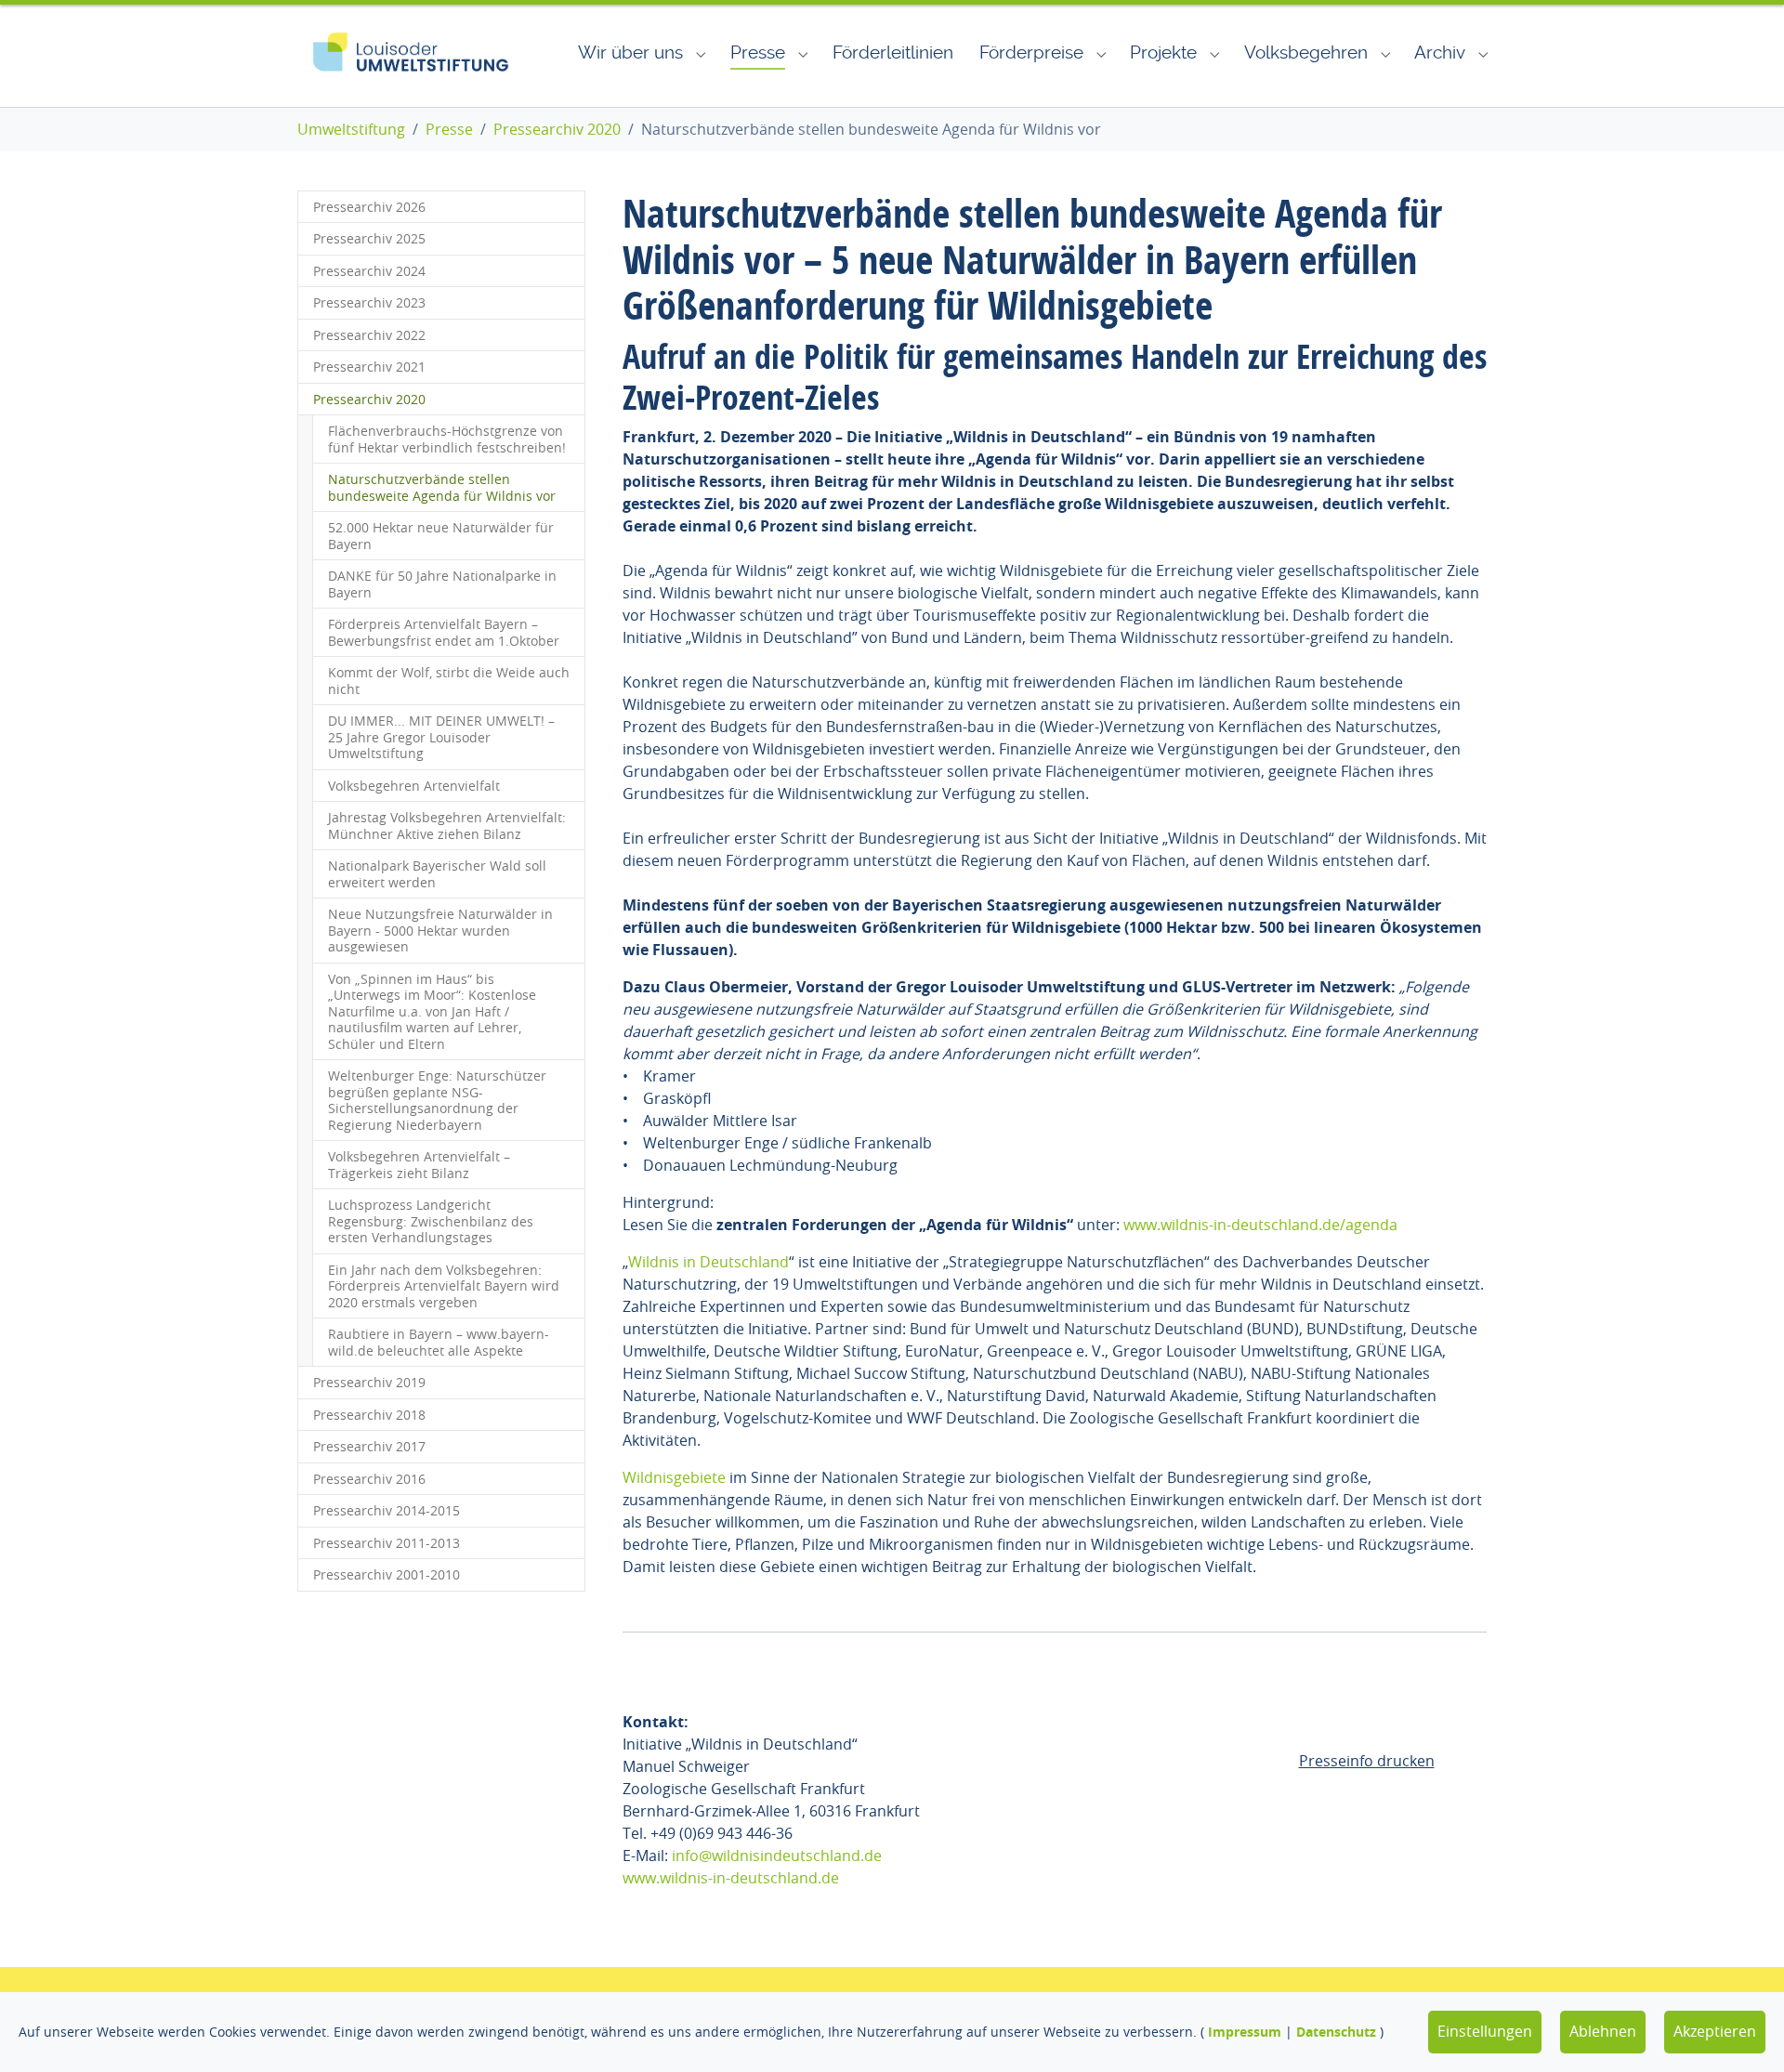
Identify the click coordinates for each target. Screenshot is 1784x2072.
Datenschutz (1336, 2032)
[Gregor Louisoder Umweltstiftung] (410, 53)
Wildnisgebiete (674, 1477)
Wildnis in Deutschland (708, 1262)
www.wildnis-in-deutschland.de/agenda (1260, 1225)
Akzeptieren (1715, 2031)
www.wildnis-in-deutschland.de (731, 1878)
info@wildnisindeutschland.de (777, 1856)
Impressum (1245, 2032)
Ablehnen (1603, 2031)
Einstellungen (1485, 2031)
